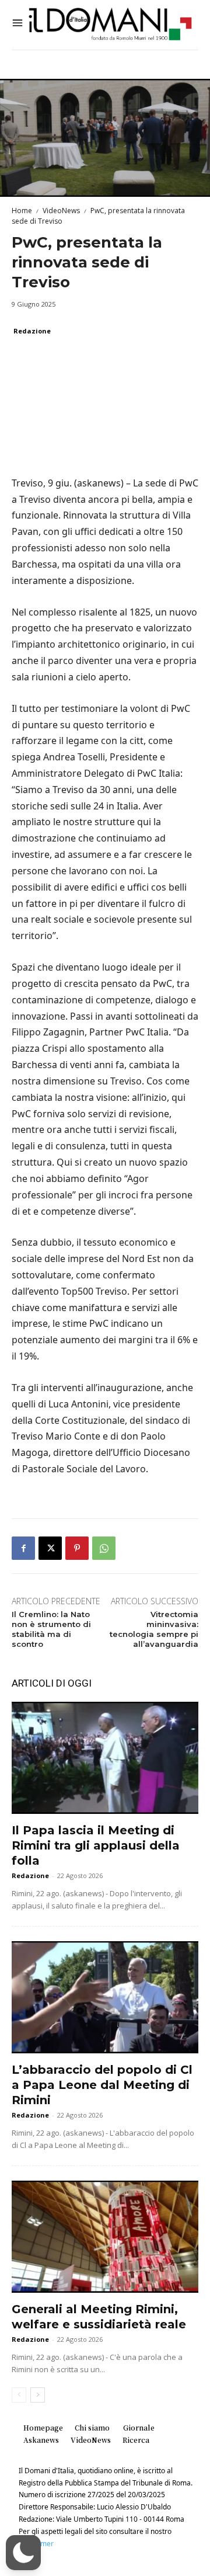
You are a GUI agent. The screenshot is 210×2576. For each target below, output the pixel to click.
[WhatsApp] (104, 1548)
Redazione (32, 331)
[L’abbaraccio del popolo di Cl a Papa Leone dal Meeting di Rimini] (105, 1997)
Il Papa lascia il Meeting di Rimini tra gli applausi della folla (96, 1845)
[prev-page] (19, 2395)
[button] (23, 2553)
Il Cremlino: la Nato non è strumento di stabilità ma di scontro (51, 1629)
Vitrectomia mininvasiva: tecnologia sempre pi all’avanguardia (154, 1629)
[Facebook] (23, 1548)
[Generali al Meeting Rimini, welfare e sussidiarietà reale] (105, 2237)
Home (22, 211)
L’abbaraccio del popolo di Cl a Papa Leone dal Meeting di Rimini (102, 2085)
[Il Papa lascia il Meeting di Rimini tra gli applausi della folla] (105, 1758)
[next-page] (38, 2395)
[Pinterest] (77, 1548)
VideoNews (61, 211)
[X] (50, 1548)
